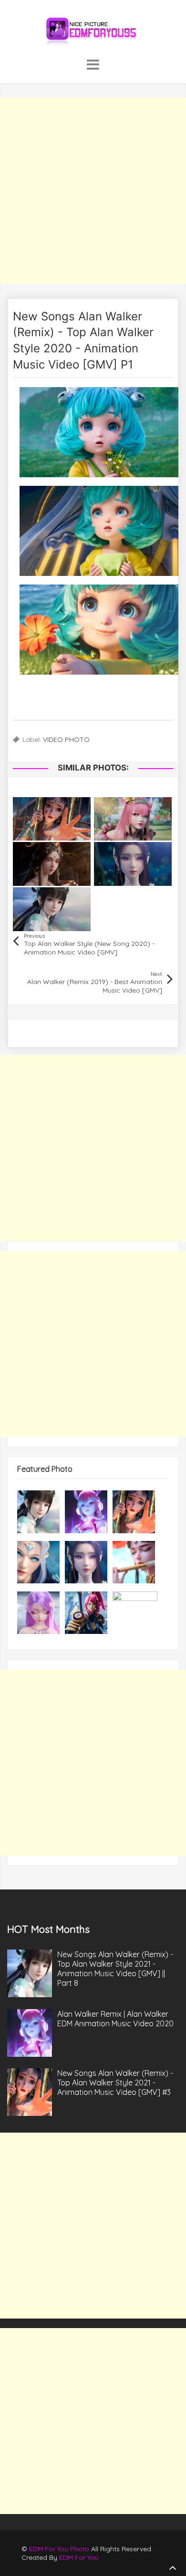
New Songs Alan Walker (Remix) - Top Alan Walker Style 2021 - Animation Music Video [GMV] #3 (115, 2083)
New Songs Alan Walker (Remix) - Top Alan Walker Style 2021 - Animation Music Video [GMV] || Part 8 (115, 1969)
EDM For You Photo (59, 2549)
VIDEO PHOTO (66, 739)
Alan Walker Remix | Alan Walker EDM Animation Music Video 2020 (115, 2019)
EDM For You (79, 2557)
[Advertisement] (93, 191)
